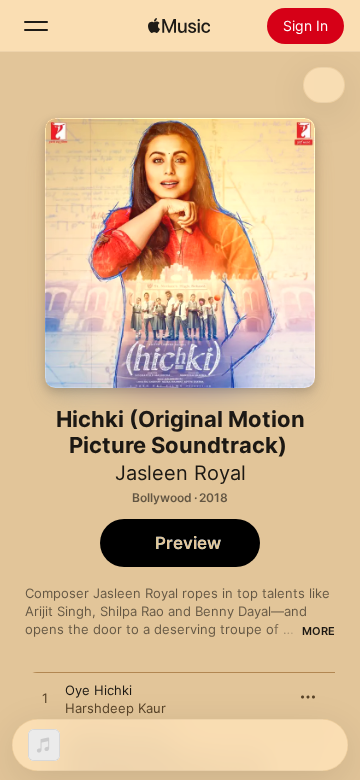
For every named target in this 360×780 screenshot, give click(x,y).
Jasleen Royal (180, 473)
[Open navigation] (36, 26)
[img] (179, 26)
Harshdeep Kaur (115, 708)
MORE (318, 631)
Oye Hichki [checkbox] (98, 690)
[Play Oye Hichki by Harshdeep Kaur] (45, 699)
